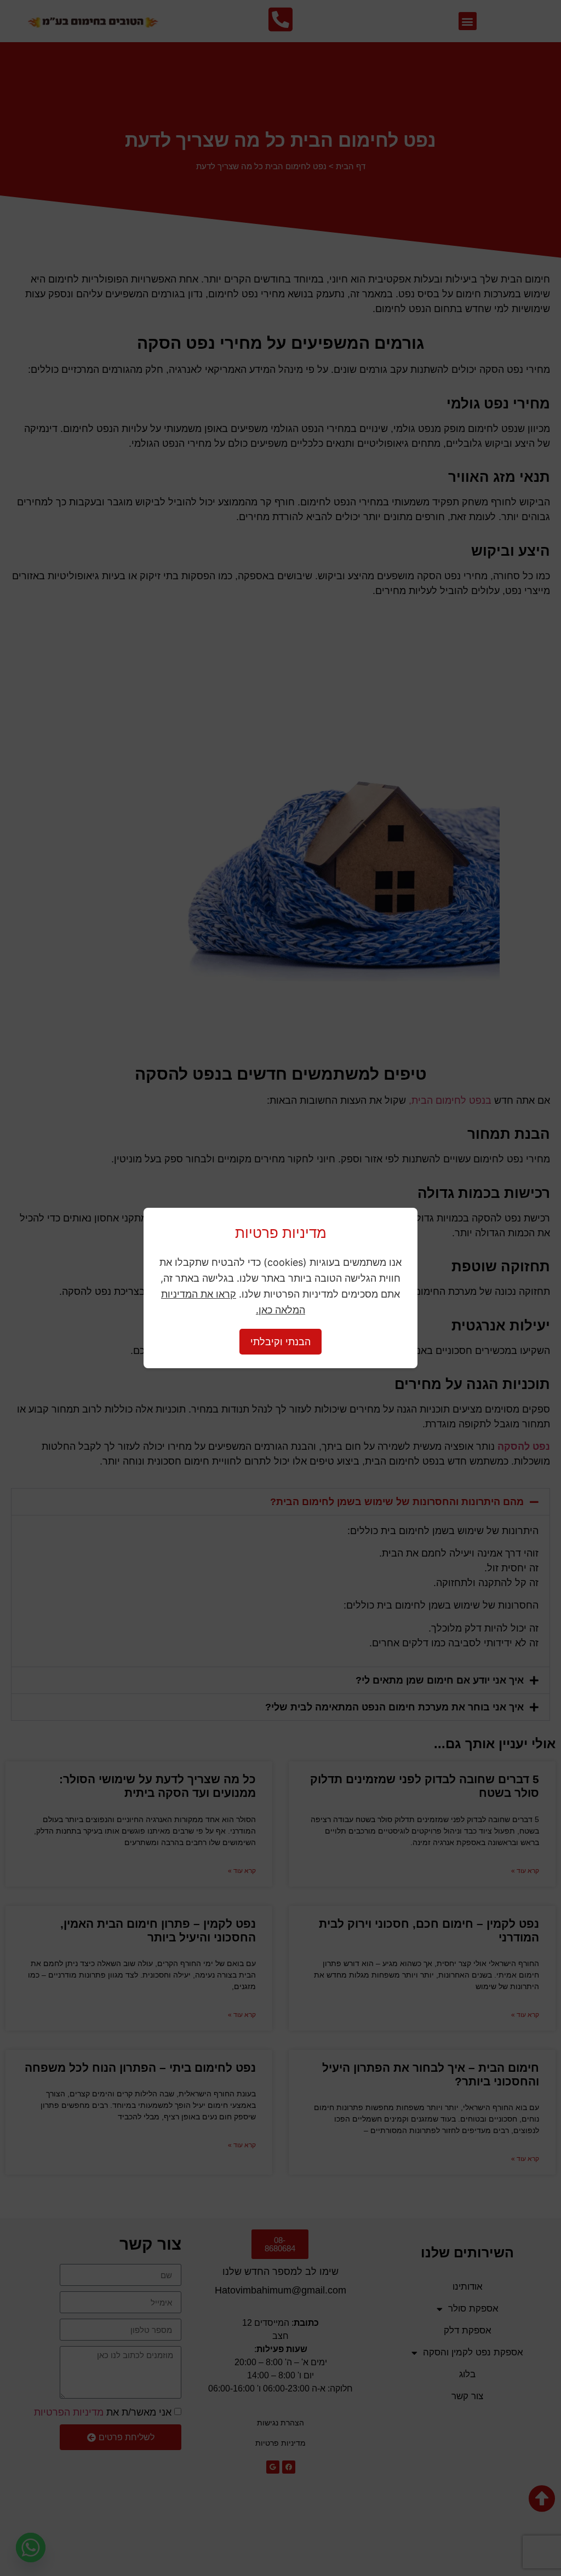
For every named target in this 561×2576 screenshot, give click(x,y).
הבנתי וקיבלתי (280, 1342)
